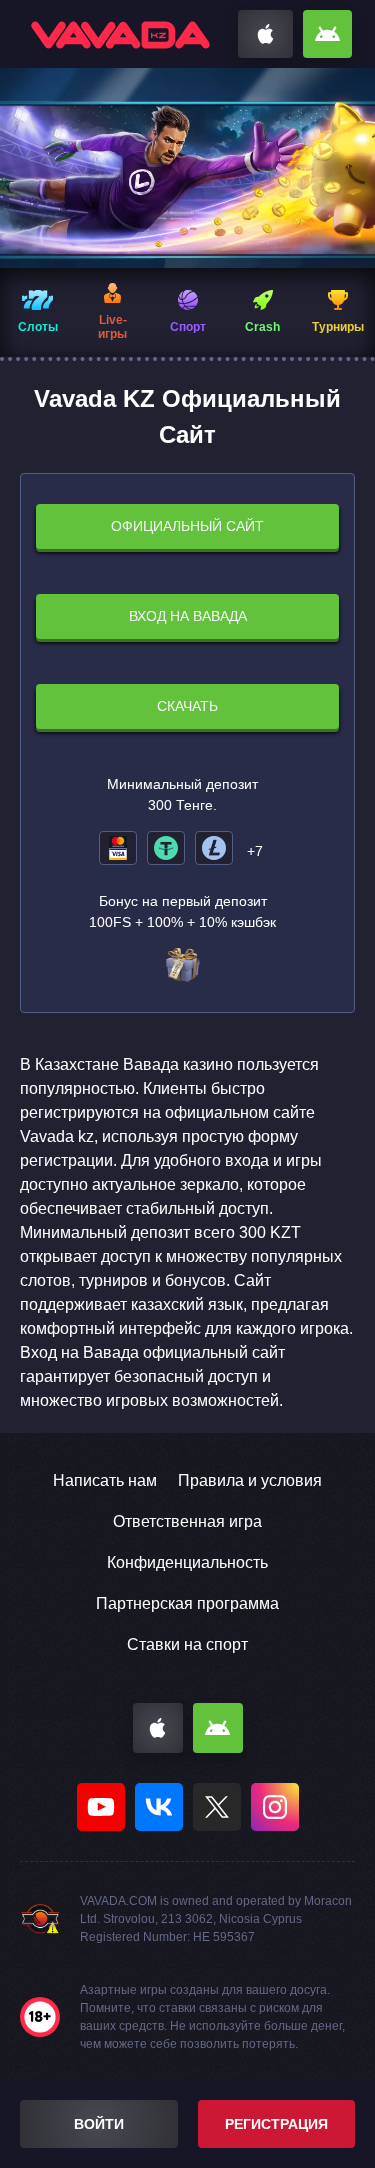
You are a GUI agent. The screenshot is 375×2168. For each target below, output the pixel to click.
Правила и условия (250, 1480)
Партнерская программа (187, 1603)
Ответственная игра (187, 1521)
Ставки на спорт (187, 1644)
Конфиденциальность (187, 1562)
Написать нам (105, 1480)
